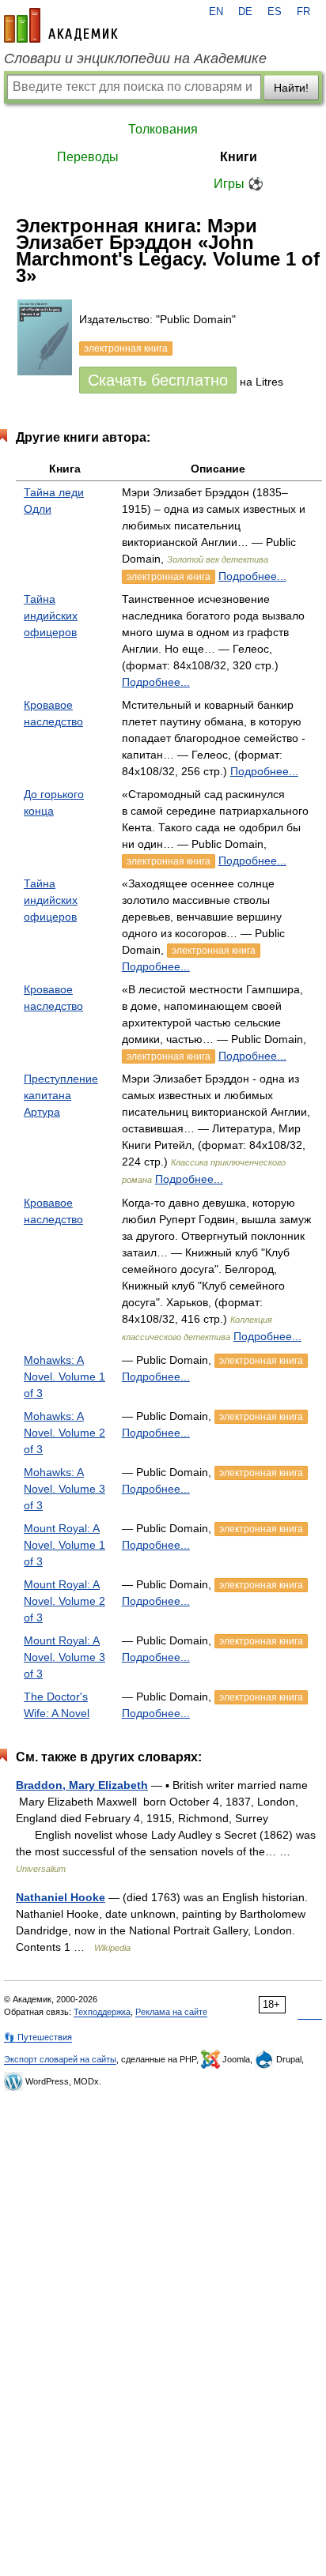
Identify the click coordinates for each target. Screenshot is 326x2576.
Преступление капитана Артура (61, 1095)
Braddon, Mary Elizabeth (82, 1785)
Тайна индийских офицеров (51, 616)
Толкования (163, 129)
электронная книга (169, 577)
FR (303, 12)
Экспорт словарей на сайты (60, 2059)
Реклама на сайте (171, 2012)
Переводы (88, 157)
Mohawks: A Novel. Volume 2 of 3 (64, 1433)
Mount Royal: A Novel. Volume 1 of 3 (64, 1545)
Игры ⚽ (239, 184)
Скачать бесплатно (158, 380)
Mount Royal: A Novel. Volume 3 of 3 (64, 1657)
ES (275, 12)
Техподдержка (102, 2012)
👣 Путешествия (38, 2037)
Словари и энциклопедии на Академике (135, 58)
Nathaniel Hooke (61, 1897)
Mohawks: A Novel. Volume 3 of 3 (64, 1489)
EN (216, 12)
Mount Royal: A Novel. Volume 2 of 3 (64, 1601)
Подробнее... (252, 576)
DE (245, 12)
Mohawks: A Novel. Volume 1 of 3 (64, 1377)
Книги (239, 157)
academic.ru (61, 25)
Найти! (291, 88)
